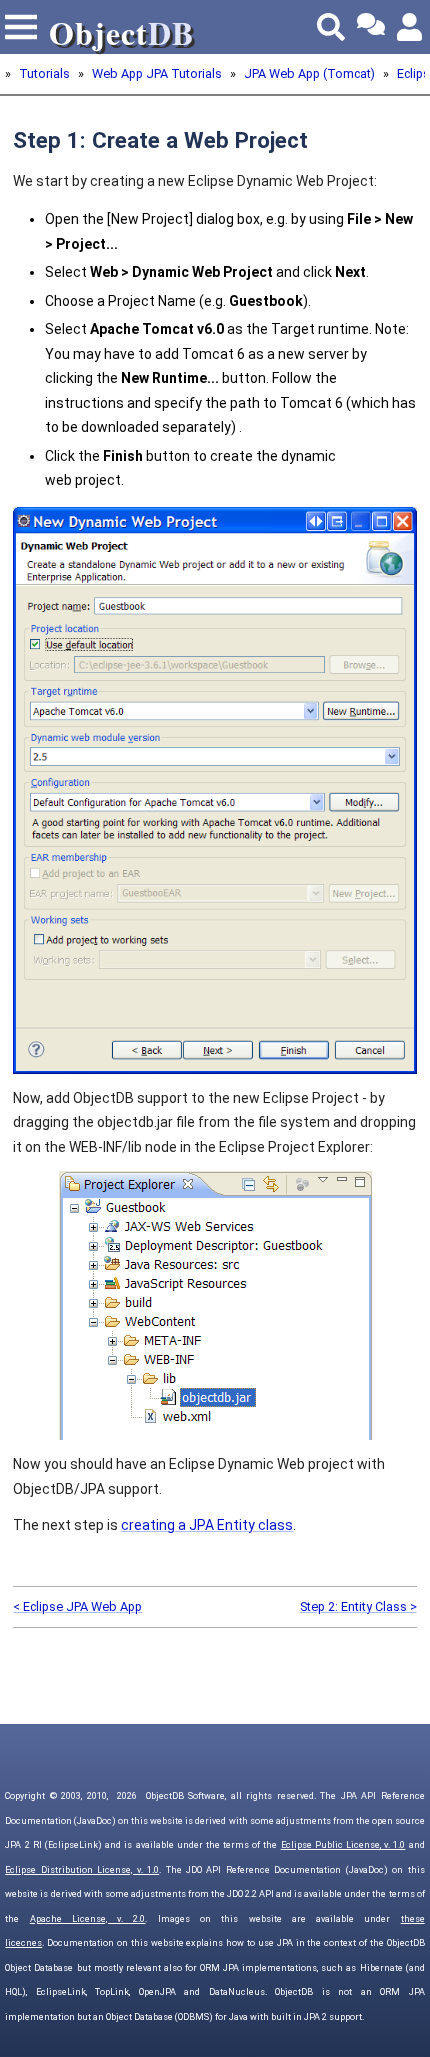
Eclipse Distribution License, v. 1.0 (82, 1870)
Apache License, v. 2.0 (88, 1919)
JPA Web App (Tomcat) (309, 73)
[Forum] (371, 27)
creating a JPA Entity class (207, 1525)
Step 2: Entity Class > (358, 1606)
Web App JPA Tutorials (157, 73)
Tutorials (44, 73)
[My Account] (411, 27)
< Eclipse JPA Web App (77, 1606)
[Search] (331, 27)
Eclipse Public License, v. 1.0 (343, 1845)
